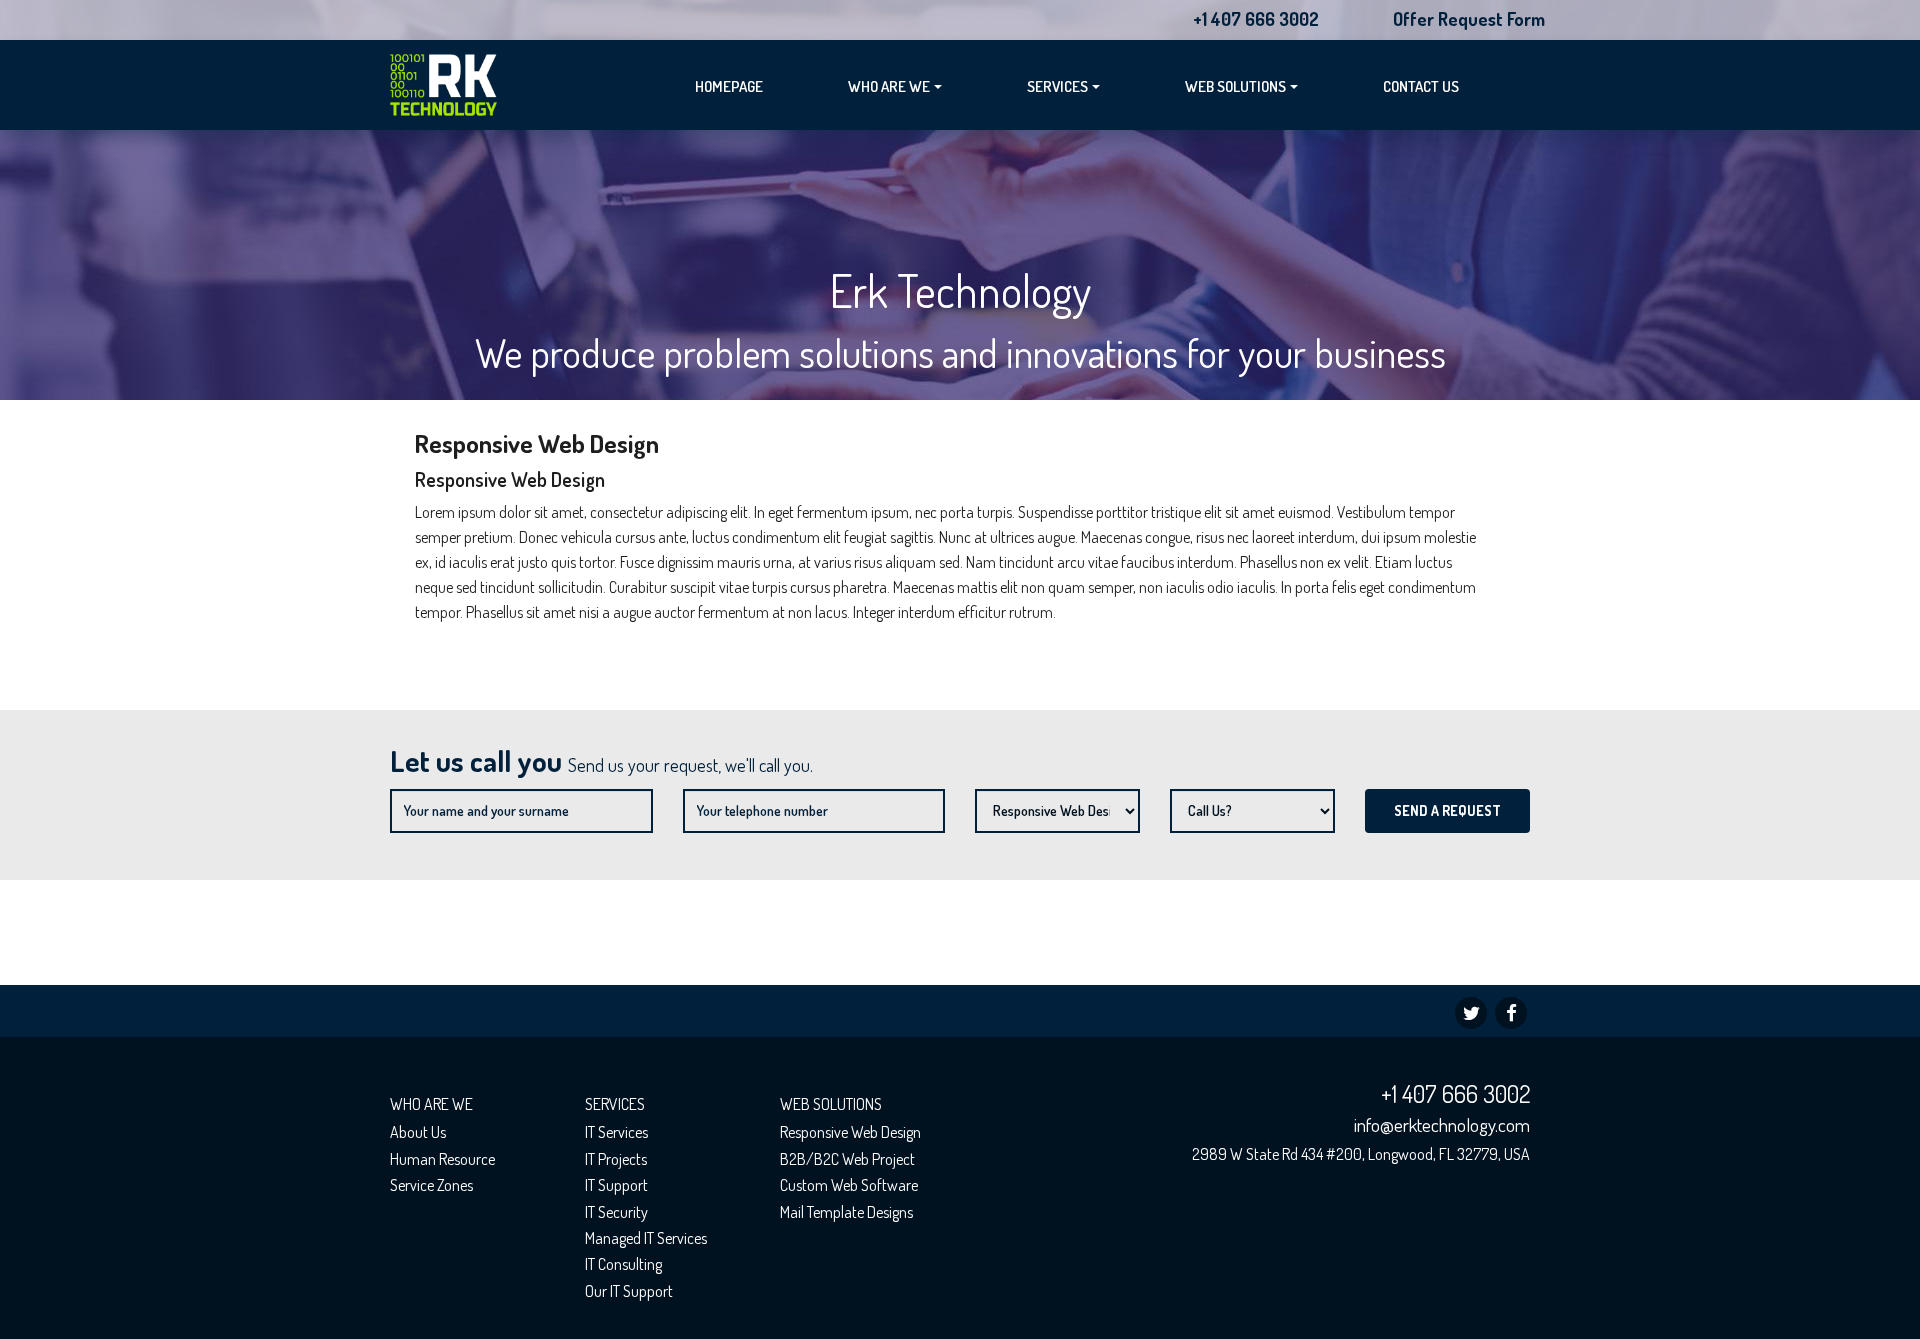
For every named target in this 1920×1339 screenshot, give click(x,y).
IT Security (616, 1212)
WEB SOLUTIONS (1235, 86)
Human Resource (442, 1159)
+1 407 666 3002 (1256, 19)
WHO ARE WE (889, 86)
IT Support (616, 1185)
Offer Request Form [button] (1469, 19)
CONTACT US (1421, 86)
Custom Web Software (849, 1185)
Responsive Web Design (850, 1132)
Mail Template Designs (846, 1212)
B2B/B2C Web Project (847, 1159)
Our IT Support (629, 1291)
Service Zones (431, 1185)
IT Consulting (623, 1264)
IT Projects (616, 1159)
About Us (418, 1132)
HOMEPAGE (729, 86)
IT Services (616, 1132)
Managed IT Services (646, 1238)
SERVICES (1057, 86)
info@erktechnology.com (1442, 1124)
